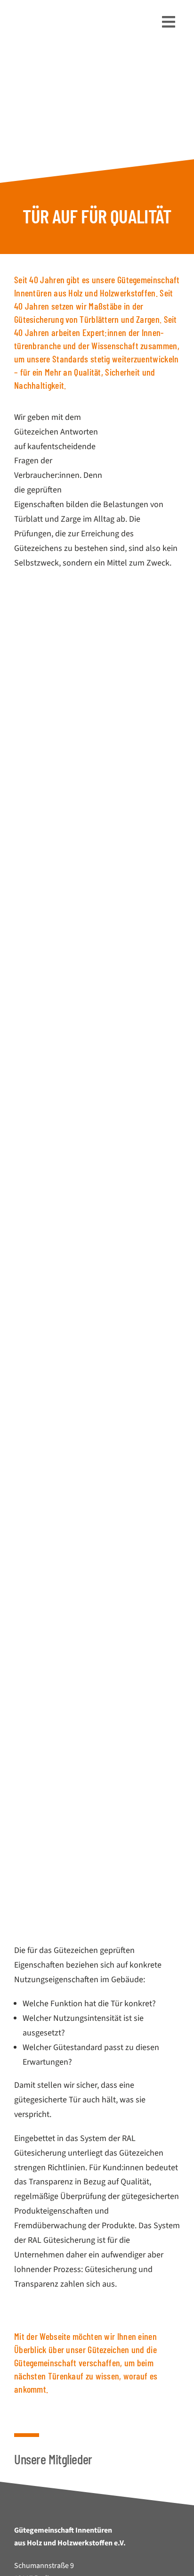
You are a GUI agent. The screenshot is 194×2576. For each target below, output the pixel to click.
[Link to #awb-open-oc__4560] (169, 22)
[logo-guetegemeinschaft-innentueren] (68, 13)
